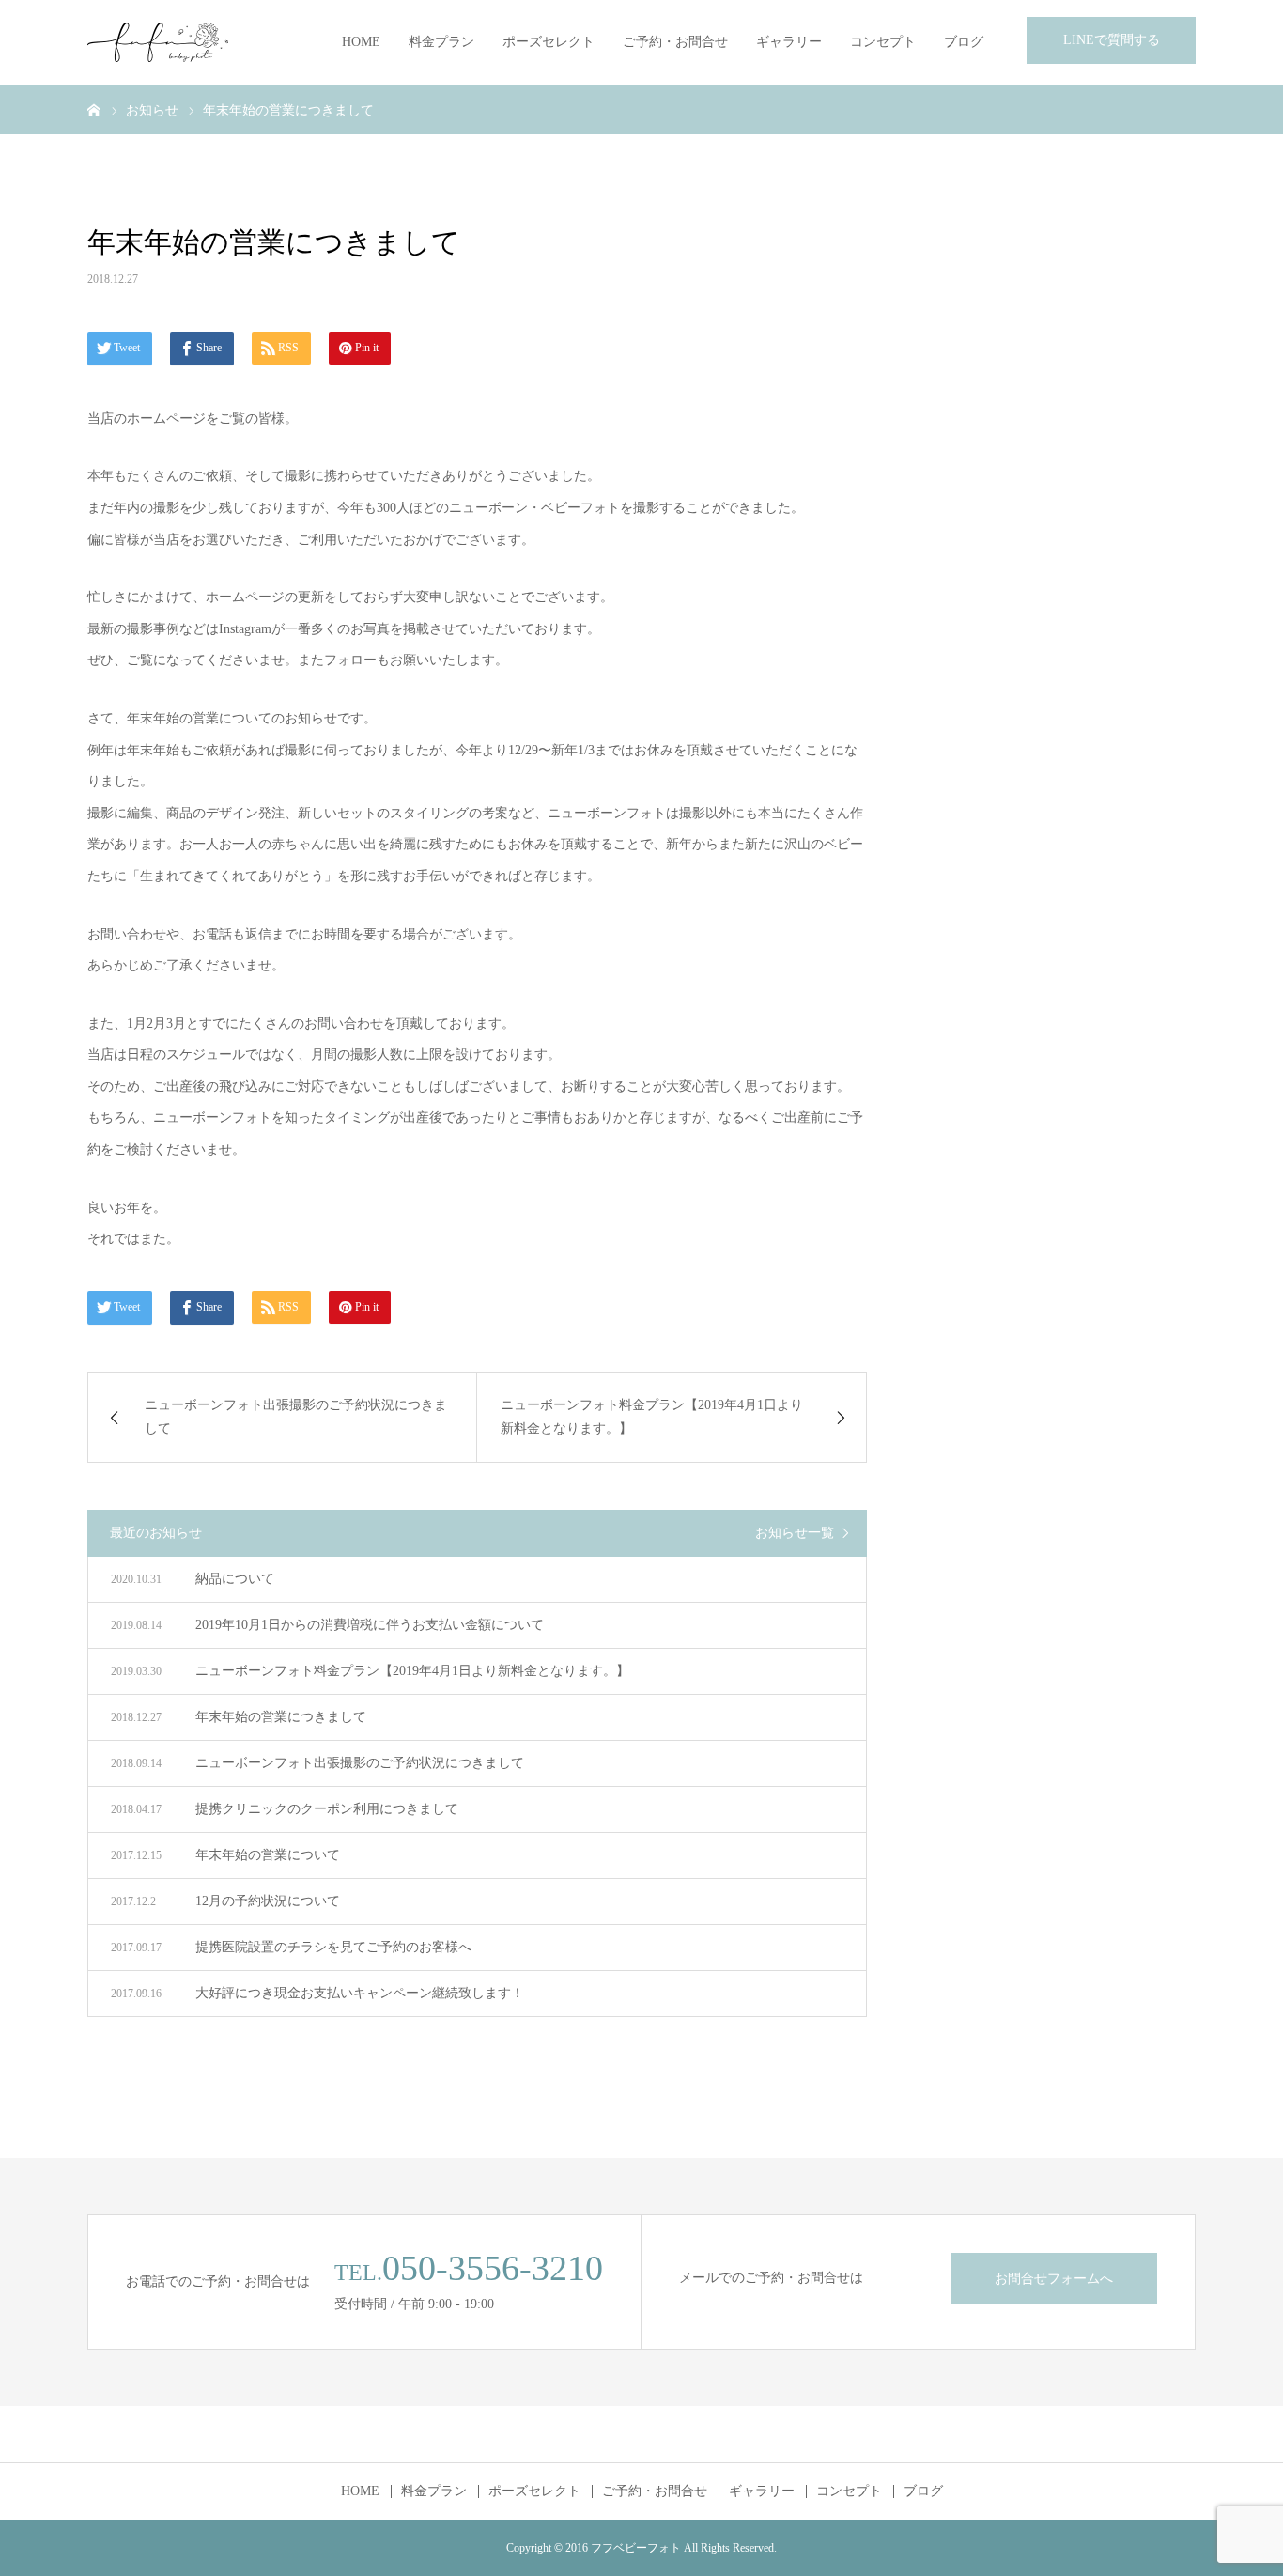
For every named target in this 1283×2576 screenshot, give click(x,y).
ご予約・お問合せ (675, 42)
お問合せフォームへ (1054, 2279)
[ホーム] (94, 109)
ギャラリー (789, 42)
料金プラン (441, 42)
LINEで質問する (1112, 40)
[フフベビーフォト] (158, 42)
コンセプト (883, 42)
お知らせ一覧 (795, 1533)
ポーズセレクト (549, 42)
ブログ (964, 42)
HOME (361, 42)
